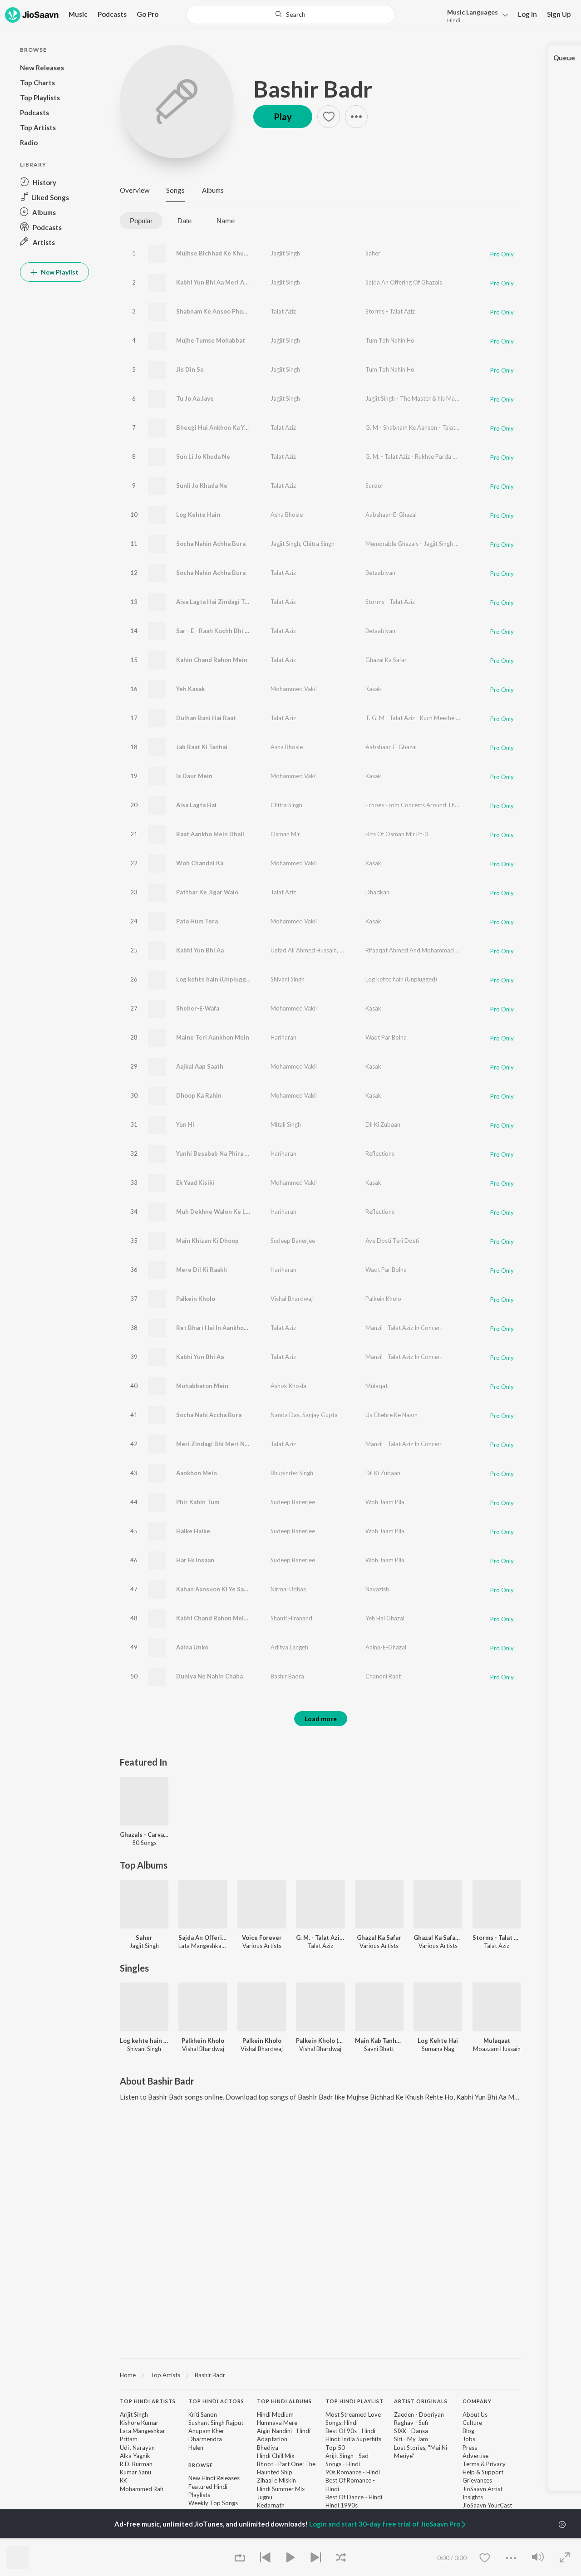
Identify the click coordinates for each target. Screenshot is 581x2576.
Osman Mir (285, 834)
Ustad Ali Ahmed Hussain (304, 950)
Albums (213, 190)
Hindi (454, 20)
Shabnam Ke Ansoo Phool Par (218, 311)
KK (123, 2480)
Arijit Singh (134, 2414)
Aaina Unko (192, 1647)
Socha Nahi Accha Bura (209, 1415)
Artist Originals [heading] (421, 2401)
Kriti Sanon (203, 2414)
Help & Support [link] (483, 2472)
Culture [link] (472, 2423)
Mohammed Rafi (142, 2489)
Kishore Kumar (139, 2423)
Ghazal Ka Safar (386, 660)
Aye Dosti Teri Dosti (392, 1241)
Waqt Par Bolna (386, 1037)
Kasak (373, 689)
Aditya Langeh (289, 1647)
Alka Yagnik (135, 2456)
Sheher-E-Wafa (198, 1008)
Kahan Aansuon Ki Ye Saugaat (218, 1589)
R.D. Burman (136, 2464)
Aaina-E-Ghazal (386, 1647)
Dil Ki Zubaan (383, 1124)
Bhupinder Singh (292, 1473)
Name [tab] (226, 221)
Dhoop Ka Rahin (199, 1095)
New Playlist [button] (59, 272)
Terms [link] (471, 2464)
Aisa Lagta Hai (196, 805)
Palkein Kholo (196, 1299)
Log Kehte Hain (198, 515)
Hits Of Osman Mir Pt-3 (397, 834)
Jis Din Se (190, 369)
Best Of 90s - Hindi (350, 2431)
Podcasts (112, 14)
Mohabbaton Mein (202, 1386)
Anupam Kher (206, 2431)
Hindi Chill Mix (276, 2456)
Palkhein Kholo (203, 2041)
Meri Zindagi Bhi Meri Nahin (217, 1444)
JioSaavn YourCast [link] (487, 2505)
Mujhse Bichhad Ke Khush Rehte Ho (228, 253)
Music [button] (78, 14)
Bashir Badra (287, 1676)
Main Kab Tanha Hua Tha (379, 2041)
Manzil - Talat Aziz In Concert (404, 1328)
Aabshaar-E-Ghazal (391, 515)
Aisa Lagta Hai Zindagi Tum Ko (219, 602)
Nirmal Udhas (288, 1589)
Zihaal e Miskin (276, 2480)
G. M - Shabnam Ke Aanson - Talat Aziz (416, 427)
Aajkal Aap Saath (200, 1066)
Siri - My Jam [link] (411, 2439)
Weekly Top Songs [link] (213, 2503)
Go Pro (148, 14)
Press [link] (470, 2448)
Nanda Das (285, 1415)
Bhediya (268, 2448)
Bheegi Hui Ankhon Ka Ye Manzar (223, 427)
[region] (320, 2375)
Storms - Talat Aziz (390, 311)
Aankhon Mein (197, 1473)
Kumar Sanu (135, 2472)
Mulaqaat (497, 2041)
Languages (473, 12)
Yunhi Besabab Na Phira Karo (217, 1153)
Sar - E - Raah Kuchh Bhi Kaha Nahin (226, 631)
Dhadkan (377, 892)
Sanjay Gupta (320, 1415)
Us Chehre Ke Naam (391, 1415)
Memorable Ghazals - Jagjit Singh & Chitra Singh (428, 544)
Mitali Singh (286, 1124)
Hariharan (283, 1037)
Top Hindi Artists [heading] (148, 2401)
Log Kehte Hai (438, 2041)
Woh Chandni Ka (200, 863)
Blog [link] (468, 2431)
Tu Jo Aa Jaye (195, 398)
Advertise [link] (475, 2456)
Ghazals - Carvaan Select (144, 1835)
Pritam (129, 2439)
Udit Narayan (137, 2448)
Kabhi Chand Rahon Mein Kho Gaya (226, 1618)
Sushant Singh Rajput (216, 2423)
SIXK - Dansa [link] (411, 2431)
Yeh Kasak (190, 689)
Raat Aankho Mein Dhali (210, 834)
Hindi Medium (275, 2414)
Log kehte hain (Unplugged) (216, 979)
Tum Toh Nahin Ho (390, 340)
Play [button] (283, 117)
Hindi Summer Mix (281, 2489)
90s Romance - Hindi (353, 2472)
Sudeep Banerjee (293, 1241)
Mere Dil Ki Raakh (202, 1270)
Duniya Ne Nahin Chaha (209, 1676)
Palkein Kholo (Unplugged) (320, 2041)
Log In (527, 14)
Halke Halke (193, 1531)
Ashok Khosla (288, 1386)
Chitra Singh (319, 544)
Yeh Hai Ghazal (385, 1618)
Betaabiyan (380, 573)
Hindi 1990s (342, 2505)
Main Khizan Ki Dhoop (207, 1241)
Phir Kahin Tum (198, 1502)
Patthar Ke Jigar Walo (207, 892)
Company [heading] (477, 2401)
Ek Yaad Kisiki (195, 1183)
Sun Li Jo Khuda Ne (203, 456)
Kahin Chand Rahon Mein (212, 660)
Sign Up (559, 14)
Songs (175, 190)
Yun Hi (185, 1124)
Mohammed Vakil (294, 689)
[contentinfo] (320, 2470)
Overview (135, 190)
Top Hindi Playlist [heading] (355, 2401)
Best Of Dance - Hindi (354, 2497)
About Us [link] (475, 2414)
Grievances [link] (477, 2480)
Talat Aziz (283, 311)
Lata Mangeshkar (143, 2431)
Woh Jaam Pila (385, 1502)
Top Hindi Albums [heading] (284, 2401)
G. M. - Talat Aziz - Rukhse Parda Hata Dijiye (423, 456)
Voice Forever (262, 1938)
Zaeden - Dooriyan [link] (419, 2414)
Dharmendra (205, 2439)
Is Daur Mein (194, 776)
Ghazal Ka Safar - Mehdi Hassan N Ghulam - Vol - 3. (438, 1938)
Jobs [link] (469, 2439)
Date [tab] (185, 221)
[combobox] (291, 15)
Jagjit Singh (285, 253)
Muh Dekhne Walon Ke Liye (215, 1212)
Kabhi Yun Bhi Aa (200, 950)
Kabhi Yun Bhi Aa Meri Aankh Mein (225, 282)
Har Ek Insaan (195, 1560)
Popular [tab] (141, 221)
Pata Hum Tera (197, 921)
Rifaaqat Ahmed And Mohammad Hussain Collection (435, 950)
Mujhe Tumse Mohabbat (211, 340)
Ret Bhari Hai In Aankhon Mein (220, 1328)
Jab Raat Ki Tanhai (202, 747)
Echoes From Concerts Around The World (421, 805)
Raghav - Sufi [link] (411, 2423)
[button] (475, 15)
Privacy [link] (496, 2464)
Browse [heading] (201, 2465)
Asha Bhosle (287, 515)
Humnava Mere (277, 2423)
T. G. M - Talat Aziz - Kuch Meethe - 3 (414, 718)
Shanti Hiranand (291, 1618)
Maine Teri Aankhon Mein (213, 1037)
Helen (196, 2448)
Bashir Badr (313, 89)
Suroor (374, 486)
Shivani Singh (288, 979)
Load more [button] (321, 1719)
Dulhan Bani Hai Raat (206, 718)
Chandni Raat (383, 1676)
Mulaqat (377, 1386)
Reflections (380, 1153)
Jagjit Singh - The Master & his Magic (414, 398)
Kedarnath (271, 2505)
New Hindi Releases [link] (214, 2478)
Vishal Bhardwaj (292, 1299)
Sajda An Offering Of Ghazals (404, 282)
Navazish (377, 1589)
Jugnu (265, 2497)
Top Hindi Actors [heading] (216, 2401)
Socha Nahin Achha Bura (211, 544)
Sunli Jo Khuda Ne (202, 486)
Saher (373, 253)
